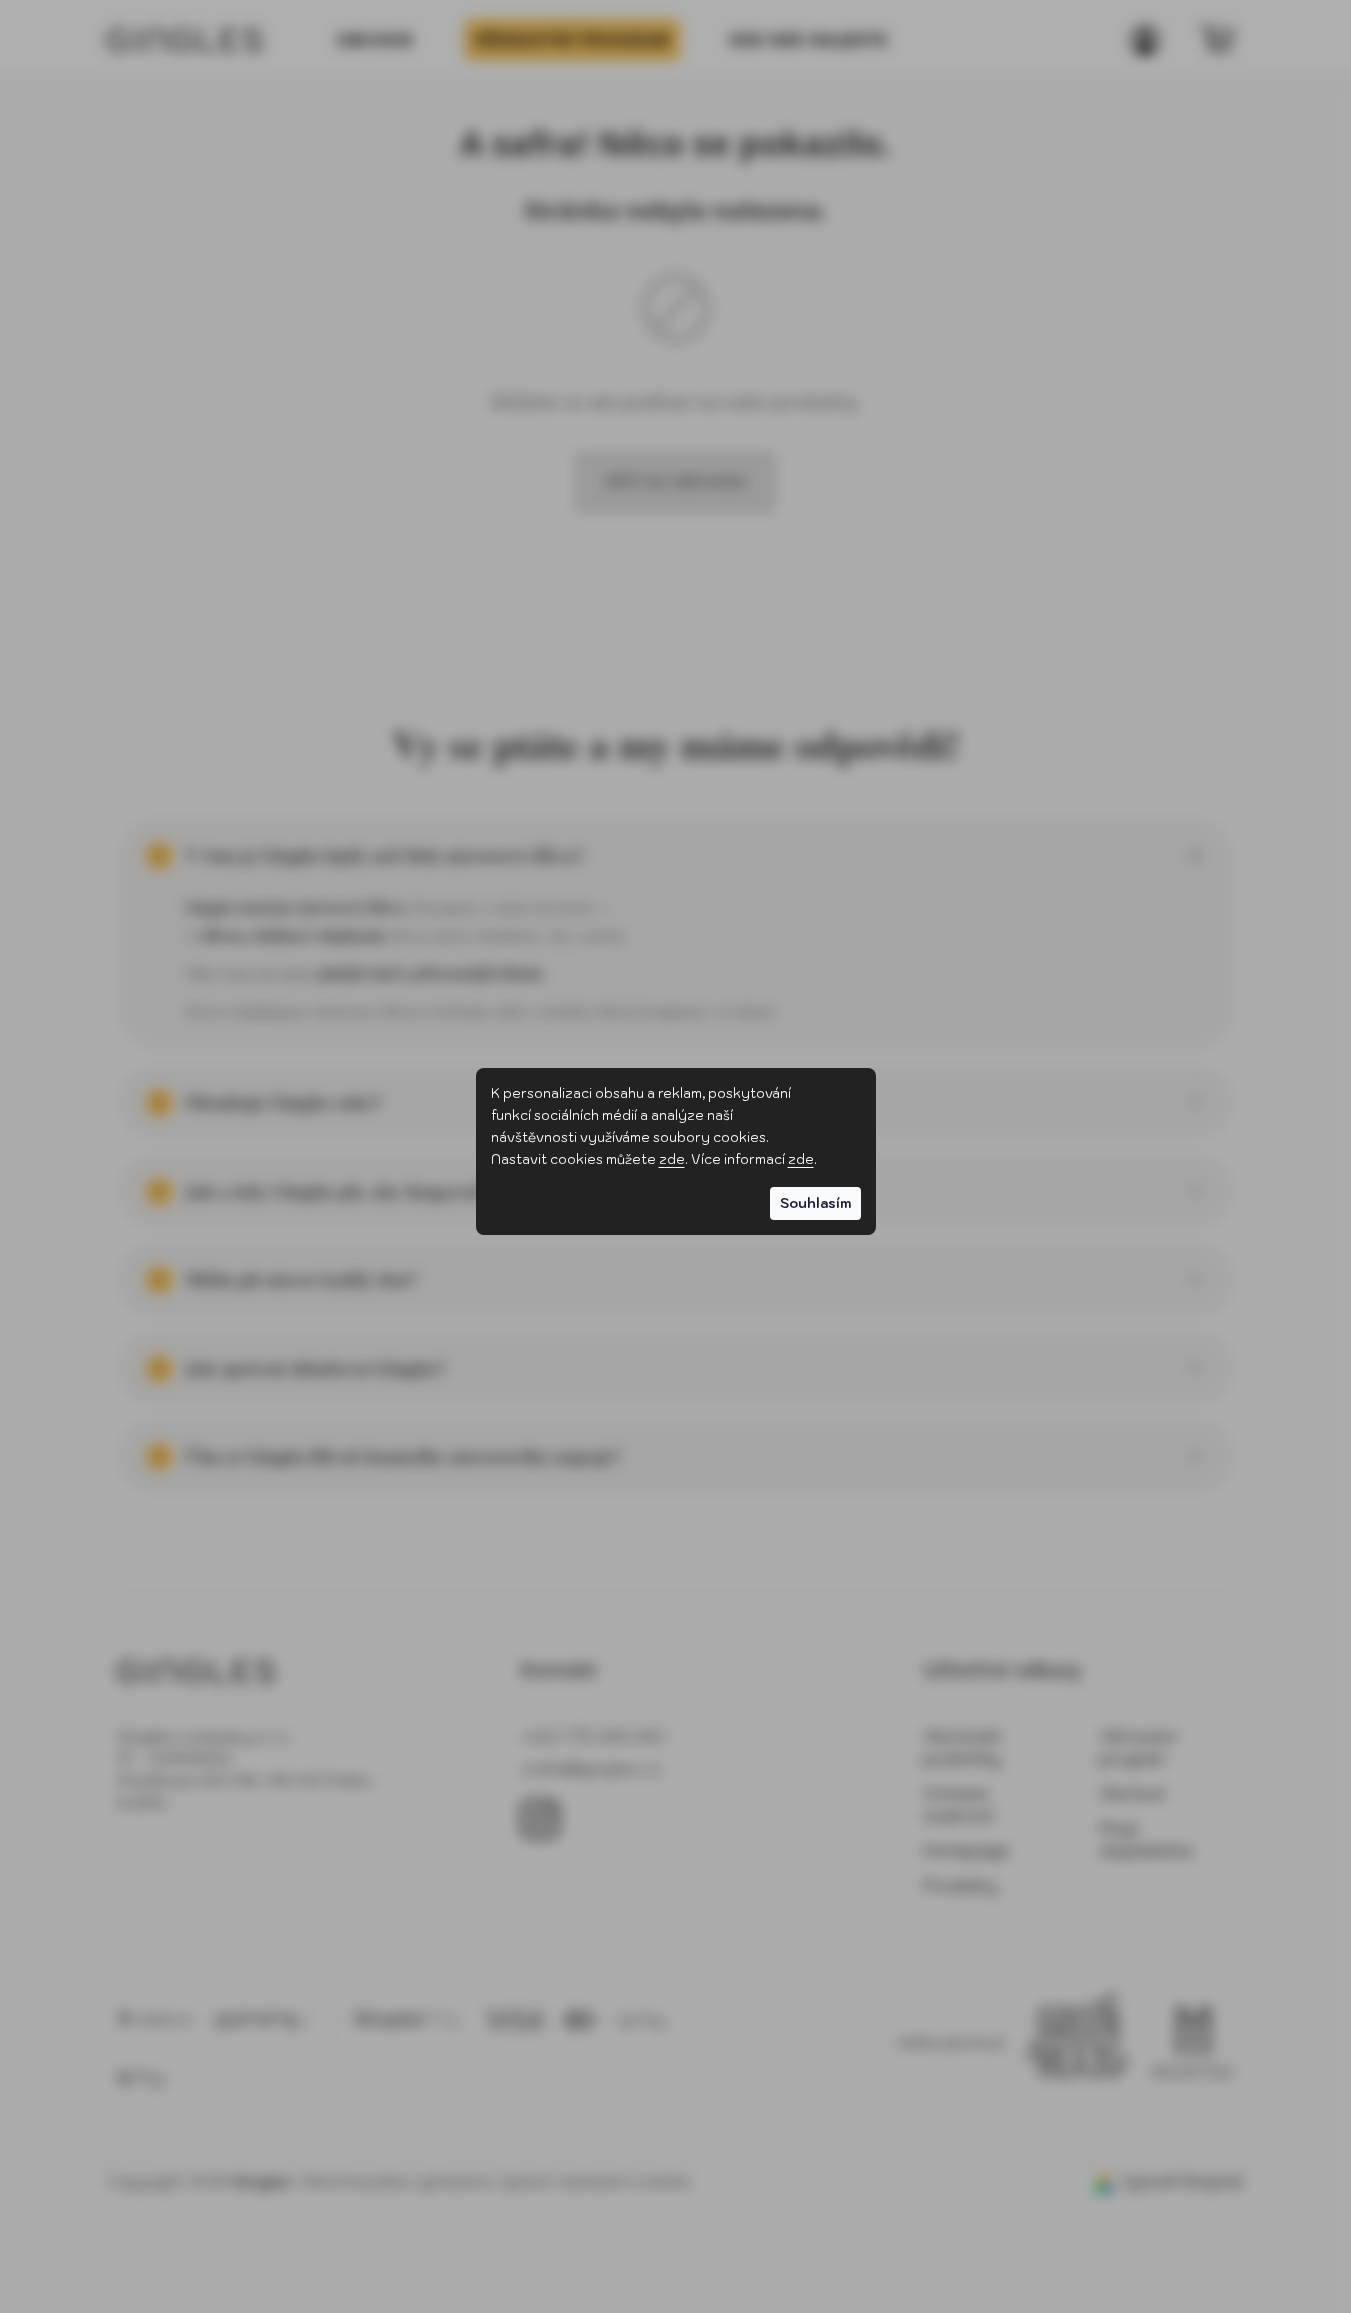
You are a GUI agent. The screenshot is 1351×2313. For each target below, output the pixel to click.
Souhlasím (815, 1203)
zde (672, 1159)
